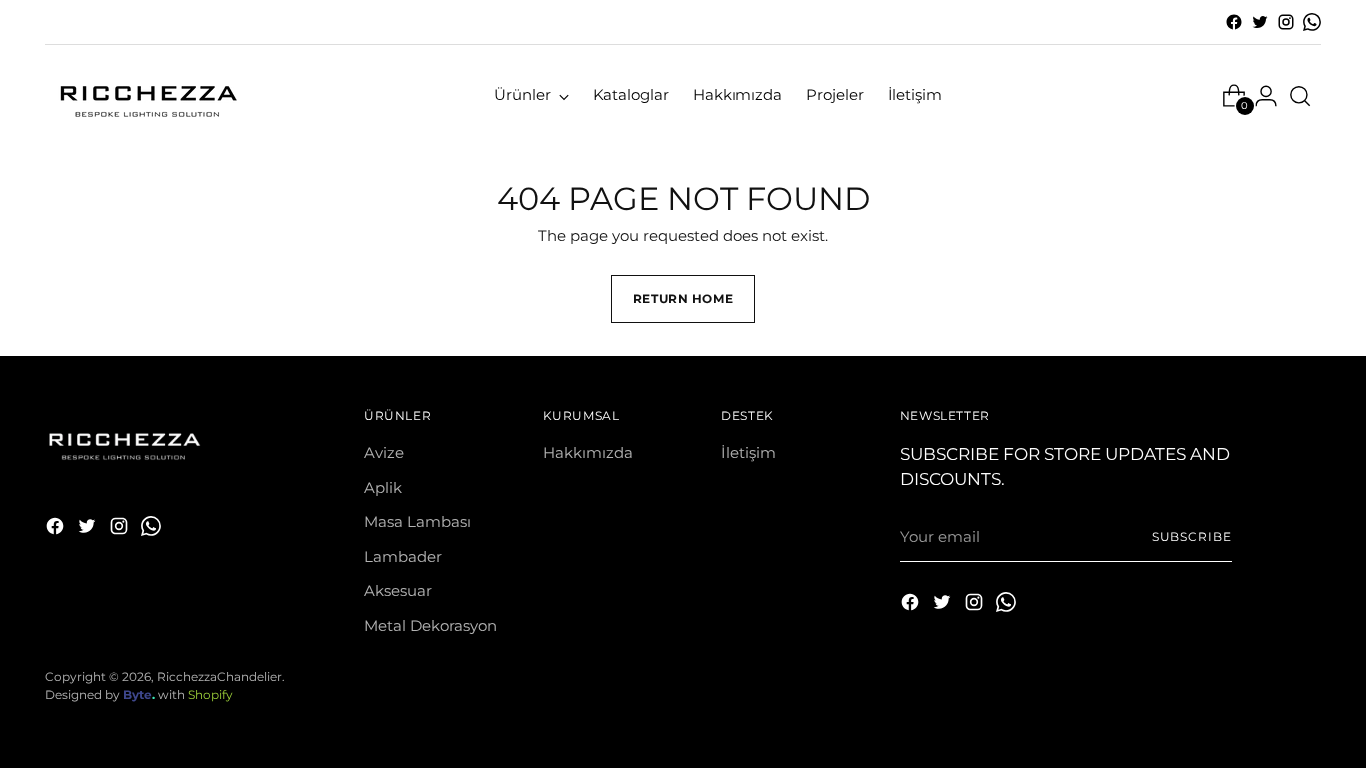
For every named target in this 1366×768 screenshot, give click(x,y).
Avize (384, 452)
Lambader (403, 556)
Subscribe (1192, 537)
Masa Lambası (417, 521)
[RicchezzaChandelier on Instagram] (1286, 22)
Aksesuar (398, 590)
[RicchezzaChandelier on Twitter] (1260, 22)
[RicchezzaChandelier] (145, 95)
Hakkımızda (588, 452)
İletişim (748, 452)
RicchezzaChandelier (219, 677)
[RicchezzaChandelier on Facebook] (1234, 22)
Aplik (383, 487)
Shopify (210, 695)
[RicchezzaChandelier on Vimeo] (1312, 22)
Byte (137, 695)
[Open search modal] (1300, 96)
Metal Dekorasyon (430, 625)
